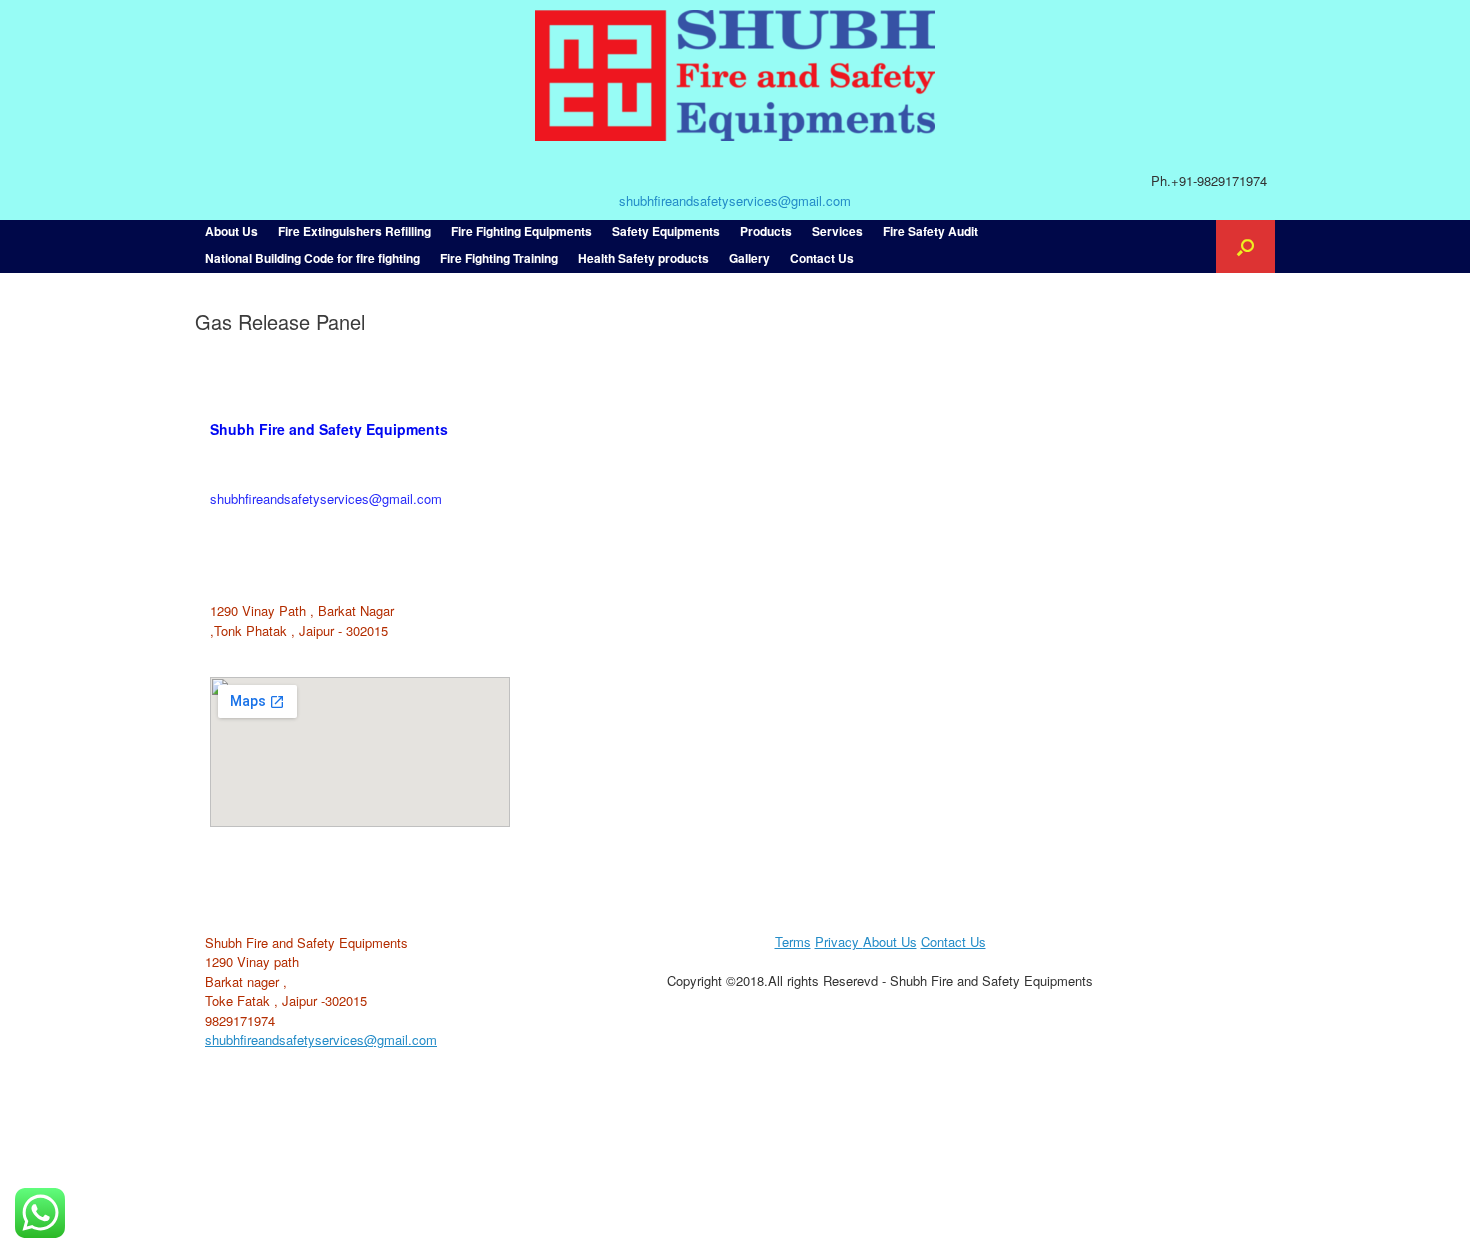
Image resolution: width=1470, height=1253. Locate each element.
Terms (793, 941)
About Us (231, 231)
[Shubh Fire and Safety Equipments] (735, 75)
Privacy (839, 941)
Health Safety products (643, 258)
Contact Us (822, 258)
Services (837, 231)
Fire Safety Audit (930, 231)
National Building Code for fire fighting (312, 258)
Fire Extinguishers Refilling (354, 231)
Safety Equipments (666, 231)
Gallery (749, 258)
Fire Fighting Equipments (521, 231)
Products (766, 231)
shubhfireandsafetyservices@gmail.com (735, 200)
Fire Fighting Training (499, 258)
